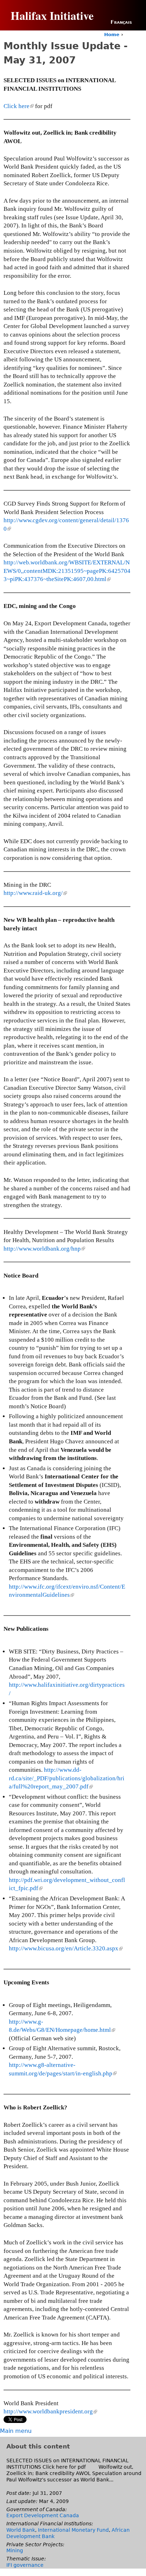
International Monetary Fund (73, 2530)
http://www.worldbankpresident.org (50, 2411)
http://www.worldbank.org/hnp (44, 1249)
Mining (15, 2550)
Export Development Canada (43, 2515)
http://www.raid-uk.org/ (35, 893)
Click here (18, 106)
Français (121, 22)
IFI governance (25, 2565)
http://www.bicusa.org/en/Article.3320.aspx (65, 1948)
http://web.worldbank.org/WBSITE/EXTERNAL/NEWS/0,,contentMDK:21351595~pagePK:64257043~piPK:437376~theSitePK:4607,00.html (67, 571)
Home (112, 35)
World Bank (21, 2530)
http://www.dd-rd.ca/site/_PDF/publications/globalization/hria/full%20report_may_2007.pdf (67, 1778)
